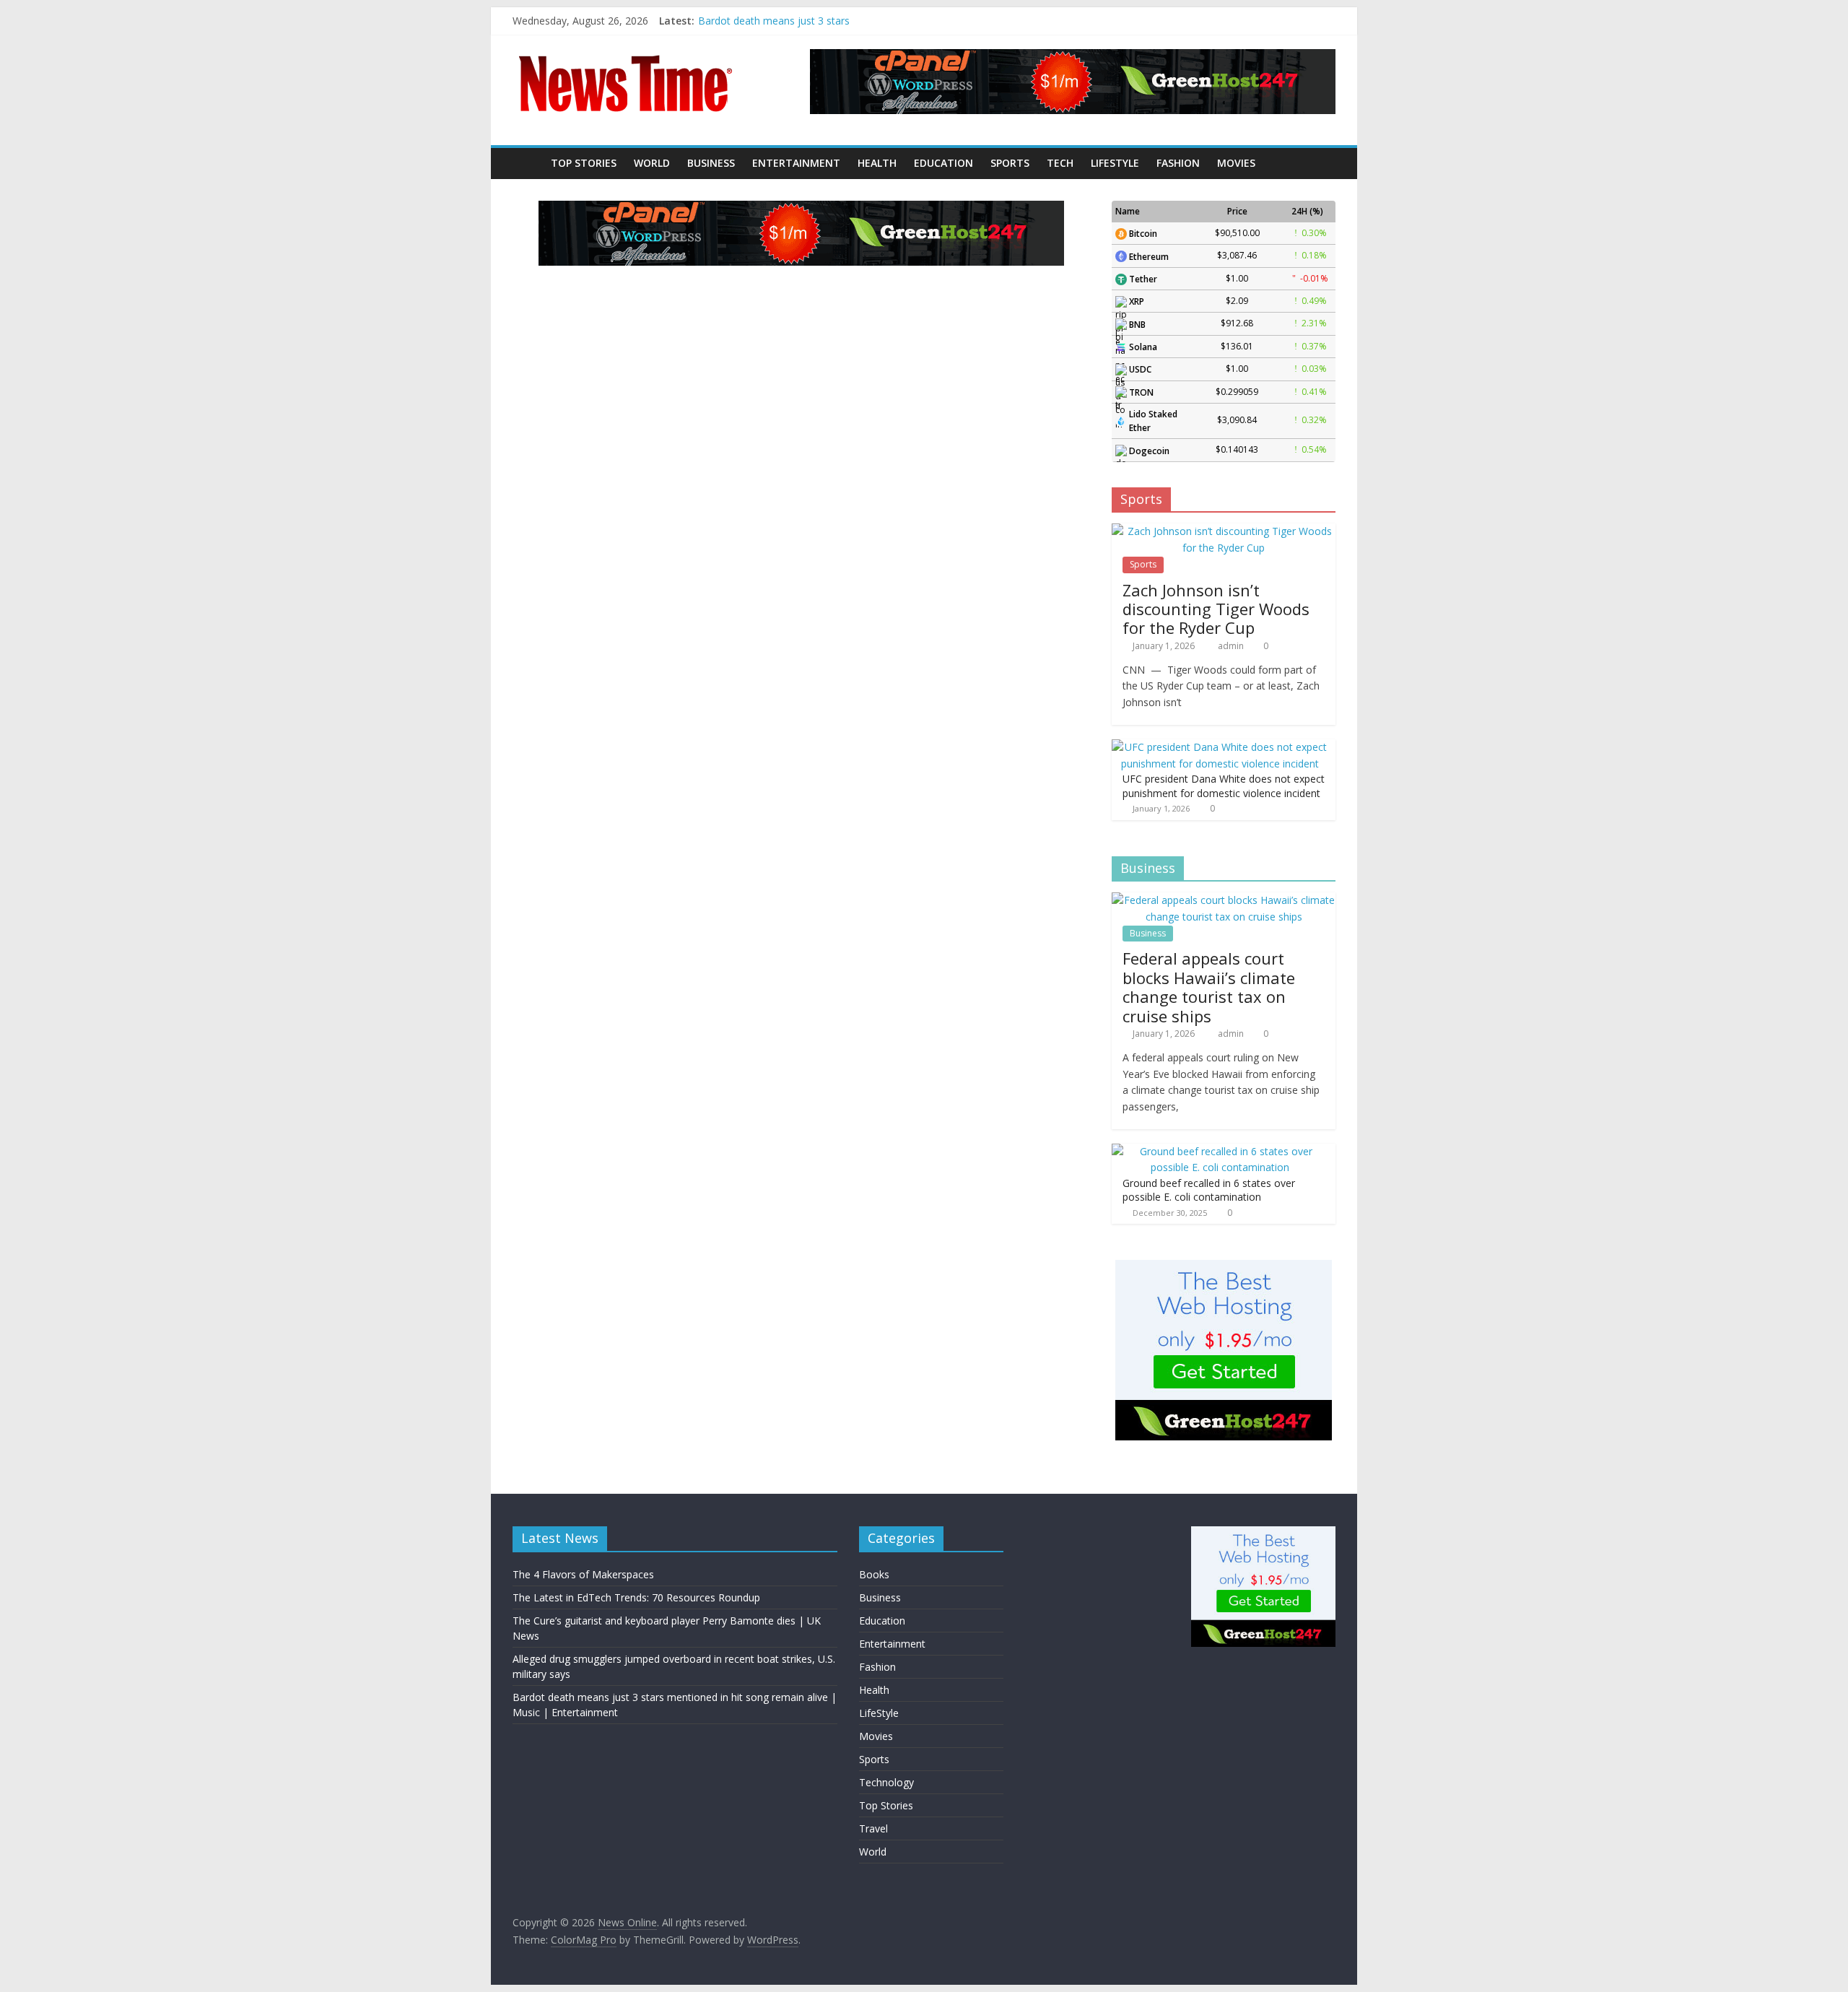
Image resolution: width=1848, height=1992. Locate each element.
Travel (873, 1828)
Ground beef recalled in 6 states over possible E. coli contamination (1209, 1190)
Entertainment (796, 163)
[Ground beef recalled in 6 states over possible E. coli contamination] (1220, 1151)
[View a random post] (1321, 163)
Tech (1060, 163)
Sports (1010, 163)
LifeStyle (1115, 163)
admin (1232, 646)
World (652, 163)
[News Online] (527, 163)
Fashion (1178, 163)
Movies (1236, 163)
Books (874, 1574)
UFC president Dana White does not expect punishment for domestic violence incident (1224, 786)
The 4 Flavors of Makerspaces (583, 1574)
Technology (886, 1782)
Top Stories (584, 163)
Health (877, 163)
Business (711, 163)
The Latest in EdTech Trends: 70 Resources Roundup (636, 1597)
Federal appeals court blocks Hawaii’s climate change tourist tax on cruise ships (1209, 987)
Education (943, 163)
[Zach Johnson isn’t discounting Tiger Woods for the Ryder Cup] (1224, 531)
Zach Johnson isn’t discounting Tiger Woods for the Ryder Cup (1216, 609)
